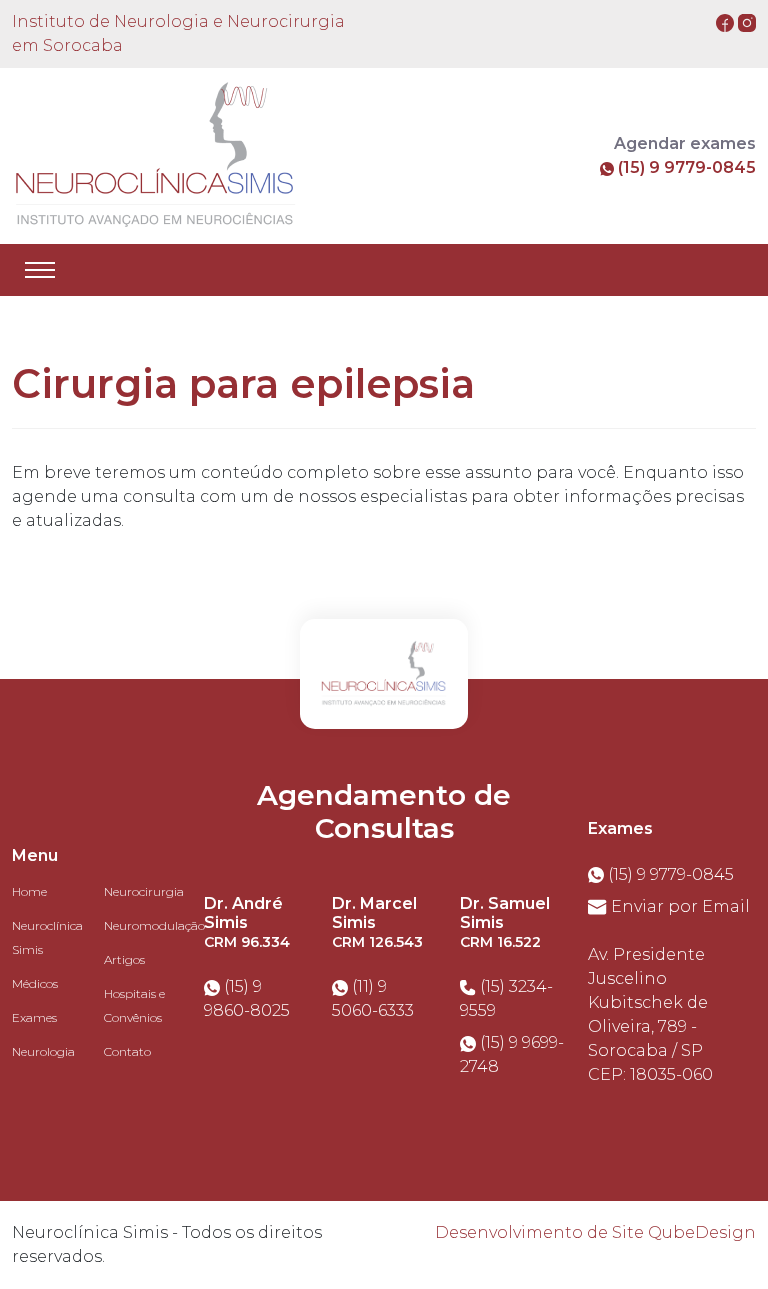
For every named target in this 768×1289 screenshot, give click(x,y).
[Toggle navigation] (40, 270)
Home (29, 891)
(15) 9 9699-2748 (512, 1054)
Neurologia (43, 1051)
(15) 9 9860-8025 (247, 998)
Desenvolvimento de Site (539, 1232)
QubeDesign (702, 1232)
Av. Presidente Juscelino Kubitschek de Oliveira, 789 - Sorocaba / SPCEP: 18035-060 (650, 1014)
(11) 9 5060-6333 (373, 998)
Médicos (35, 983)
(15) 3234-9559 (506, 998)
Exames (34, 1017)
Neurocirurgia (144, 891)
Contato (127, 1051)
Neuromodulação (154, 925)
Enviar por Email (678, 906)
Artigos (124, 959)
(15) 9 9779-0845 (685, 167)
